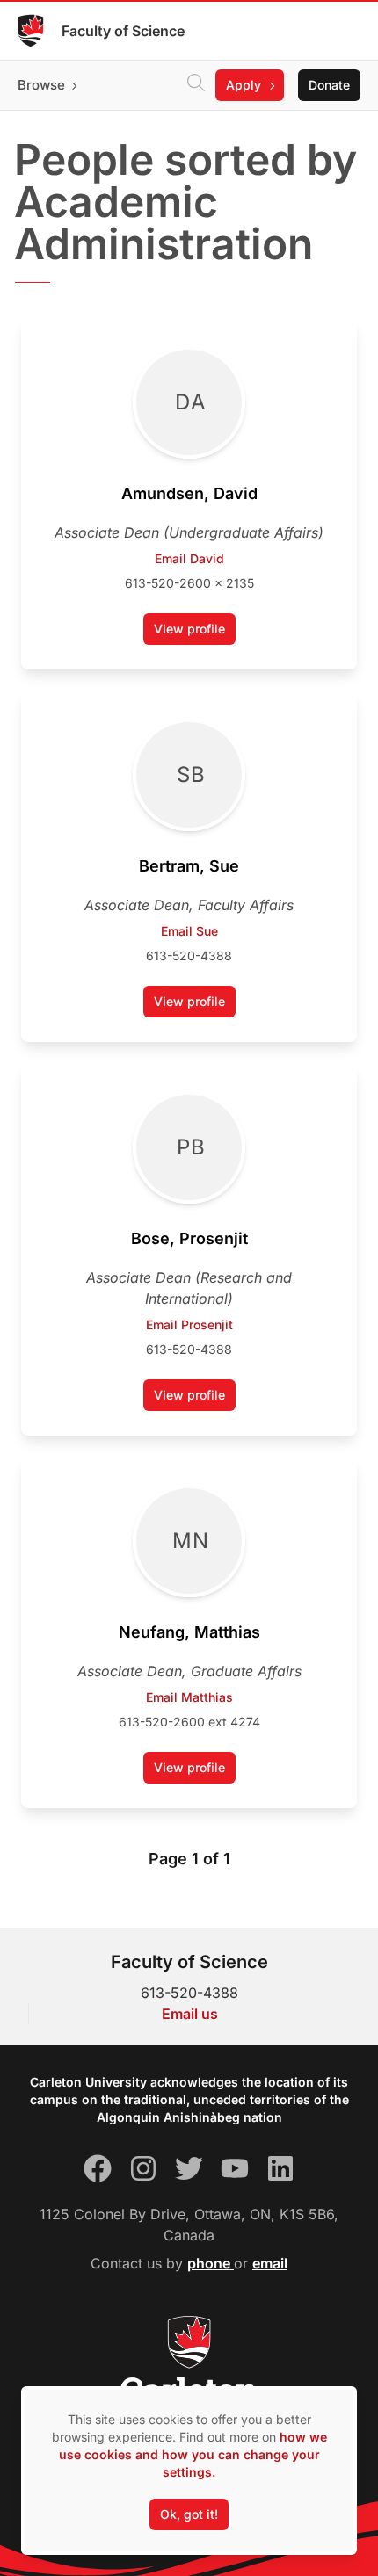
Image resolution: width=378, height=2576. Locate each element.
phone (211, 2263)
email (270, 2263)
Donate (329, 85)
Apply (244, 85)
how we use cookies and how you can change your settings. (193, 2454)
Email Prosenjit (189, 1324)
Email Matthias (189, 1697)
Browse (41, 85)
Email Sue (189, 931)
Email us (190, 2014)
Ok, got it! (189, 2514)
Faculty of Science (123, 31)
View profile (195, 633)
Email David (189, 558)
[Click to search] (196, 85)
